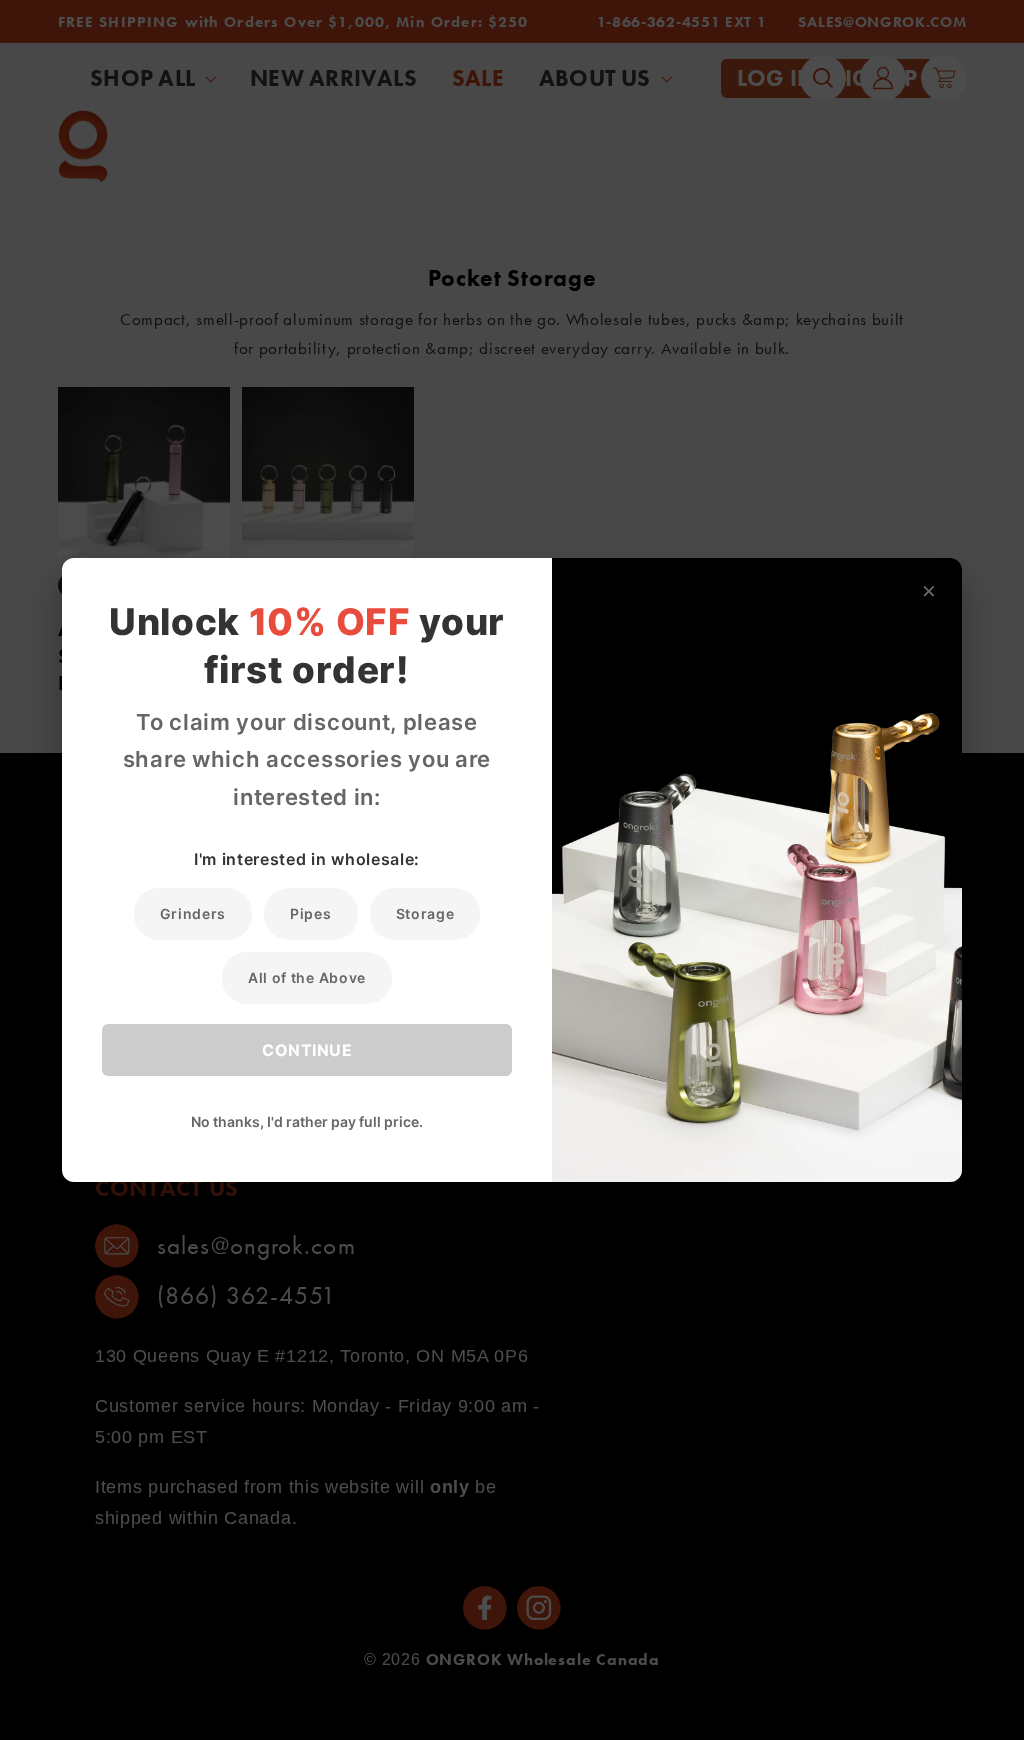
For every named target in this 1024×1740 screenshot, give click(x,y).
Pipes (310, 913)
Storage (425, 913)
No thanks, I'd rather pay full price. (307, 1121)
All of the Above (307, 977)
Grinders (193, 913)
